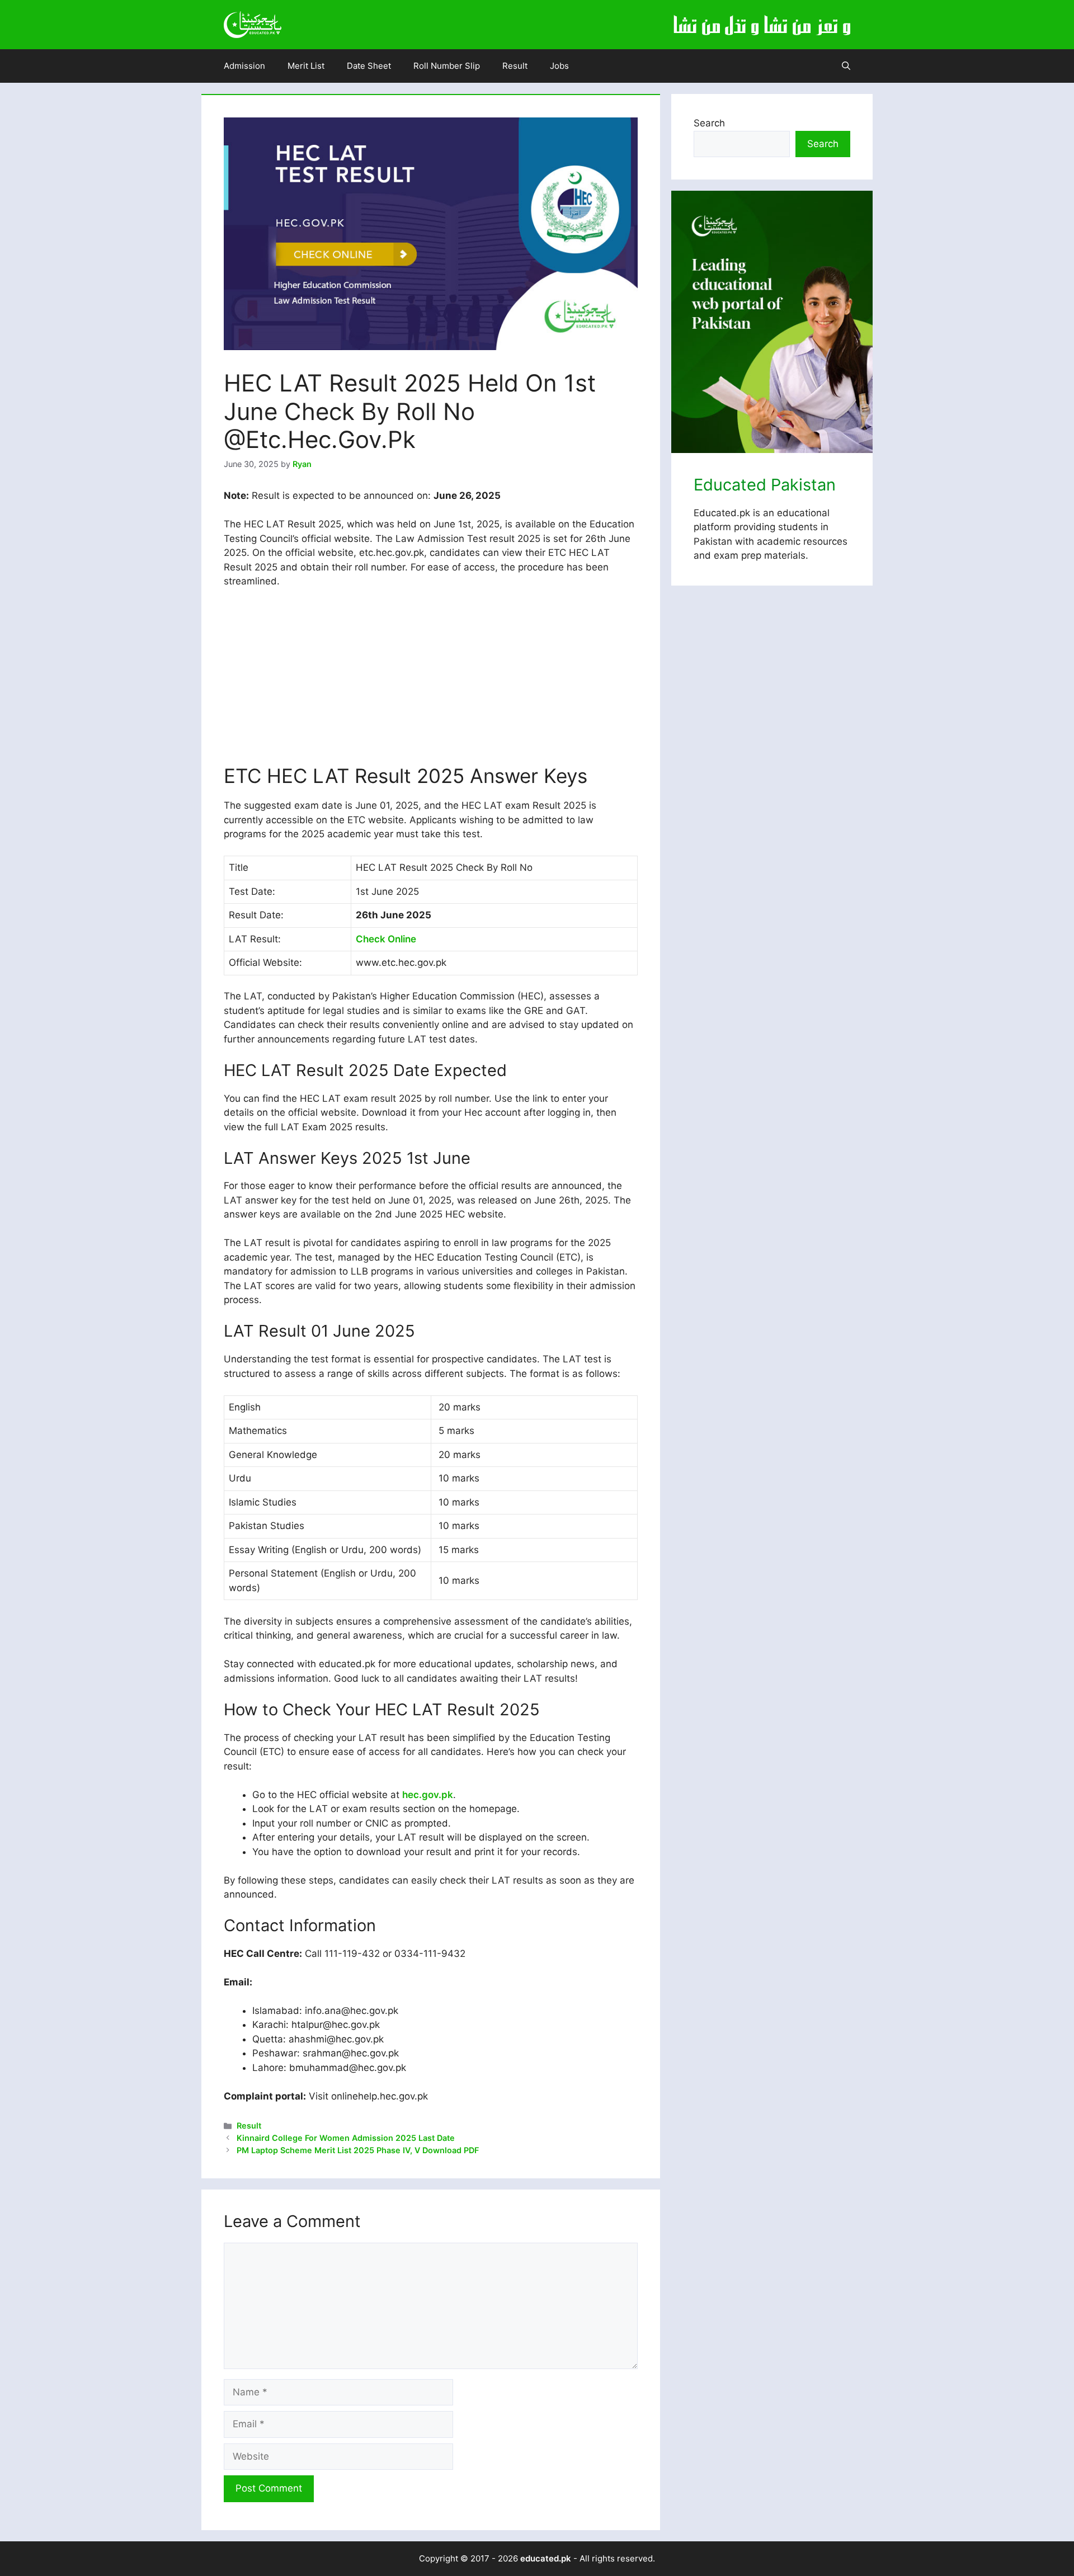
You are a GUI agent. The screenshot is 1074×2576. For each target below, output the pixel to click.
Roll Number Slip (447, 66)
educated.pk (546, 2558)
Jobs (559, 66)
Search (709, 123)
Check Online (386, 939)
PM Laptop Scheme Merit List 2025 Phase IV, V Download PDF (358, 2150)
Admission (244, 66)
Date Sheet (369, 66)
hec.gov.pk (428, 1795)
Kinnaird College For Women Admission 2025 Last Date (346, 2138)
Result (515, 66)
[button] (846, 66)
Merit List (306, 66)
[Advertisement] (431, 681)
